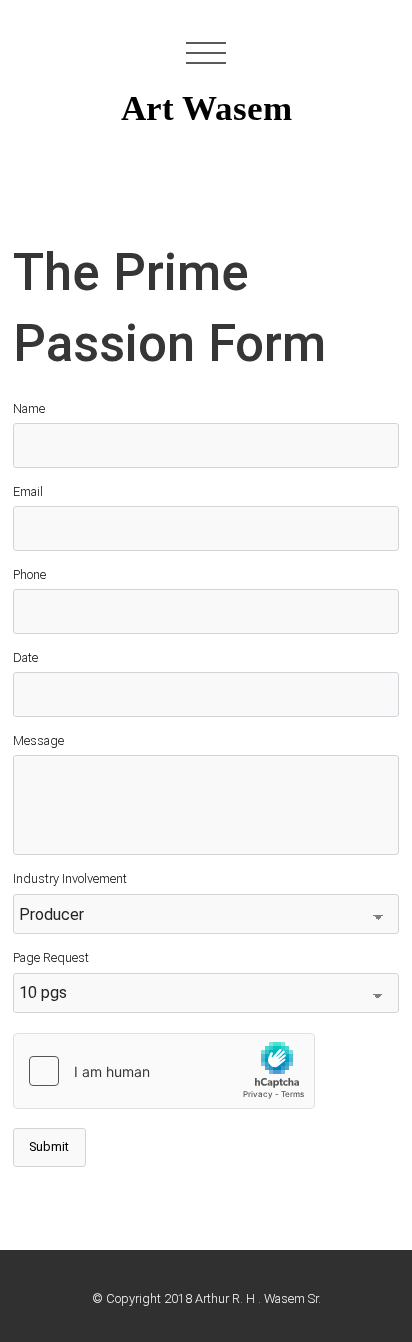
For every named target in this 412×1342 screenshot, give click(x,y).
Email (28, 491)
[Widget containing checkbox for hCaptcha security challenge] (164, 1071)
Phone (29, 574)
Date (25, 657)
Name (29, 408)
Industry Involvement (70, 878)
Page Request (51, 957)
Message (38, 740)
